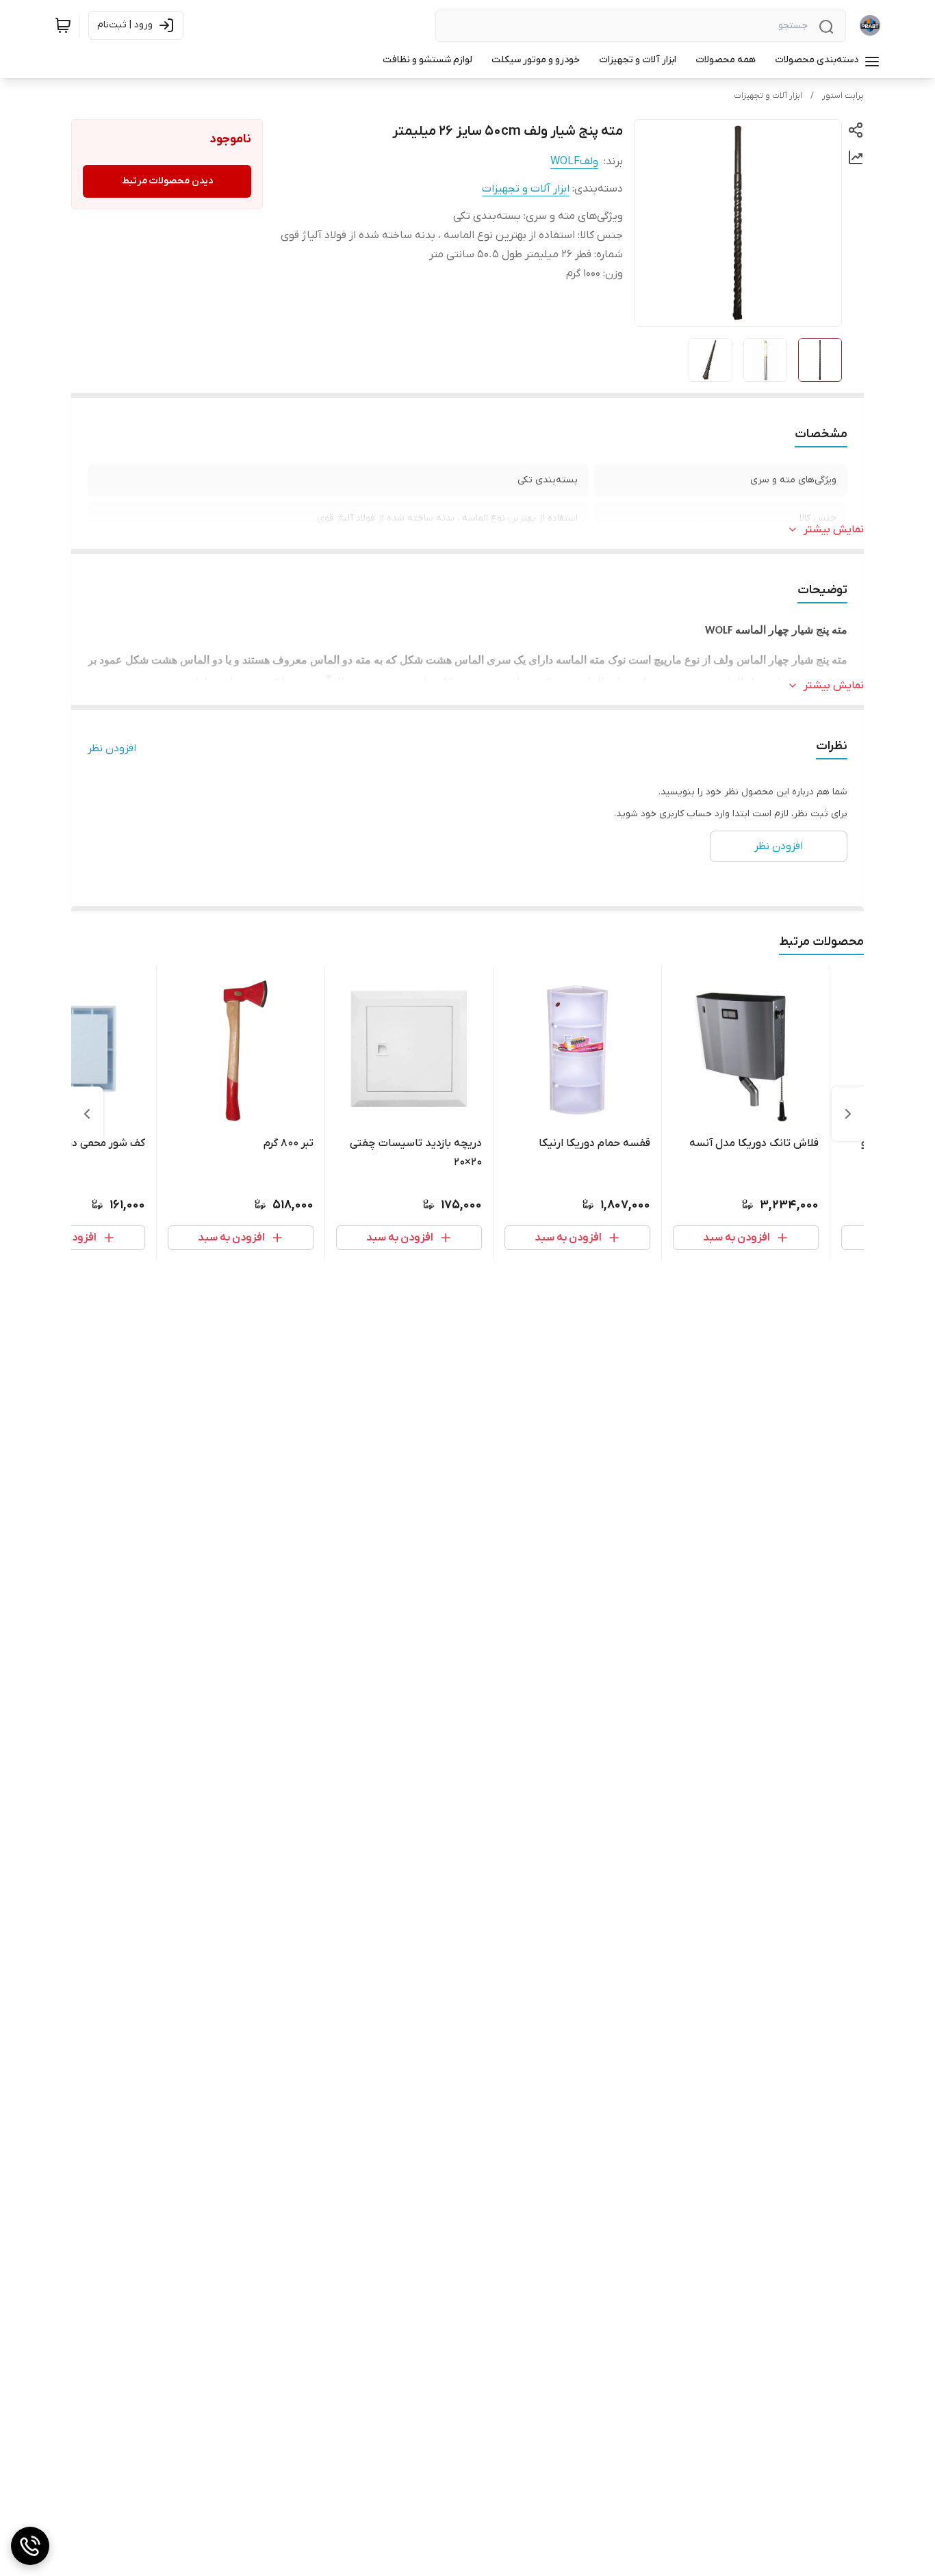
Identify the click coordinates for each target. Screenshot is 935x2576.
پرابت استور (843, 96)
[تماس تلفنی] (30, 2546)
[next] (87, 1114)
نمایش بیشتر (834, 530)
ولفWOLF (574, 161)
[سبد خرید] (63, 25)
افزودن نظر (112, 749)
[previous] (848, 1114)
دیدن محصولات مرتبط (167, 181)
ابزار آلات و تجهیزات (768, 96)
